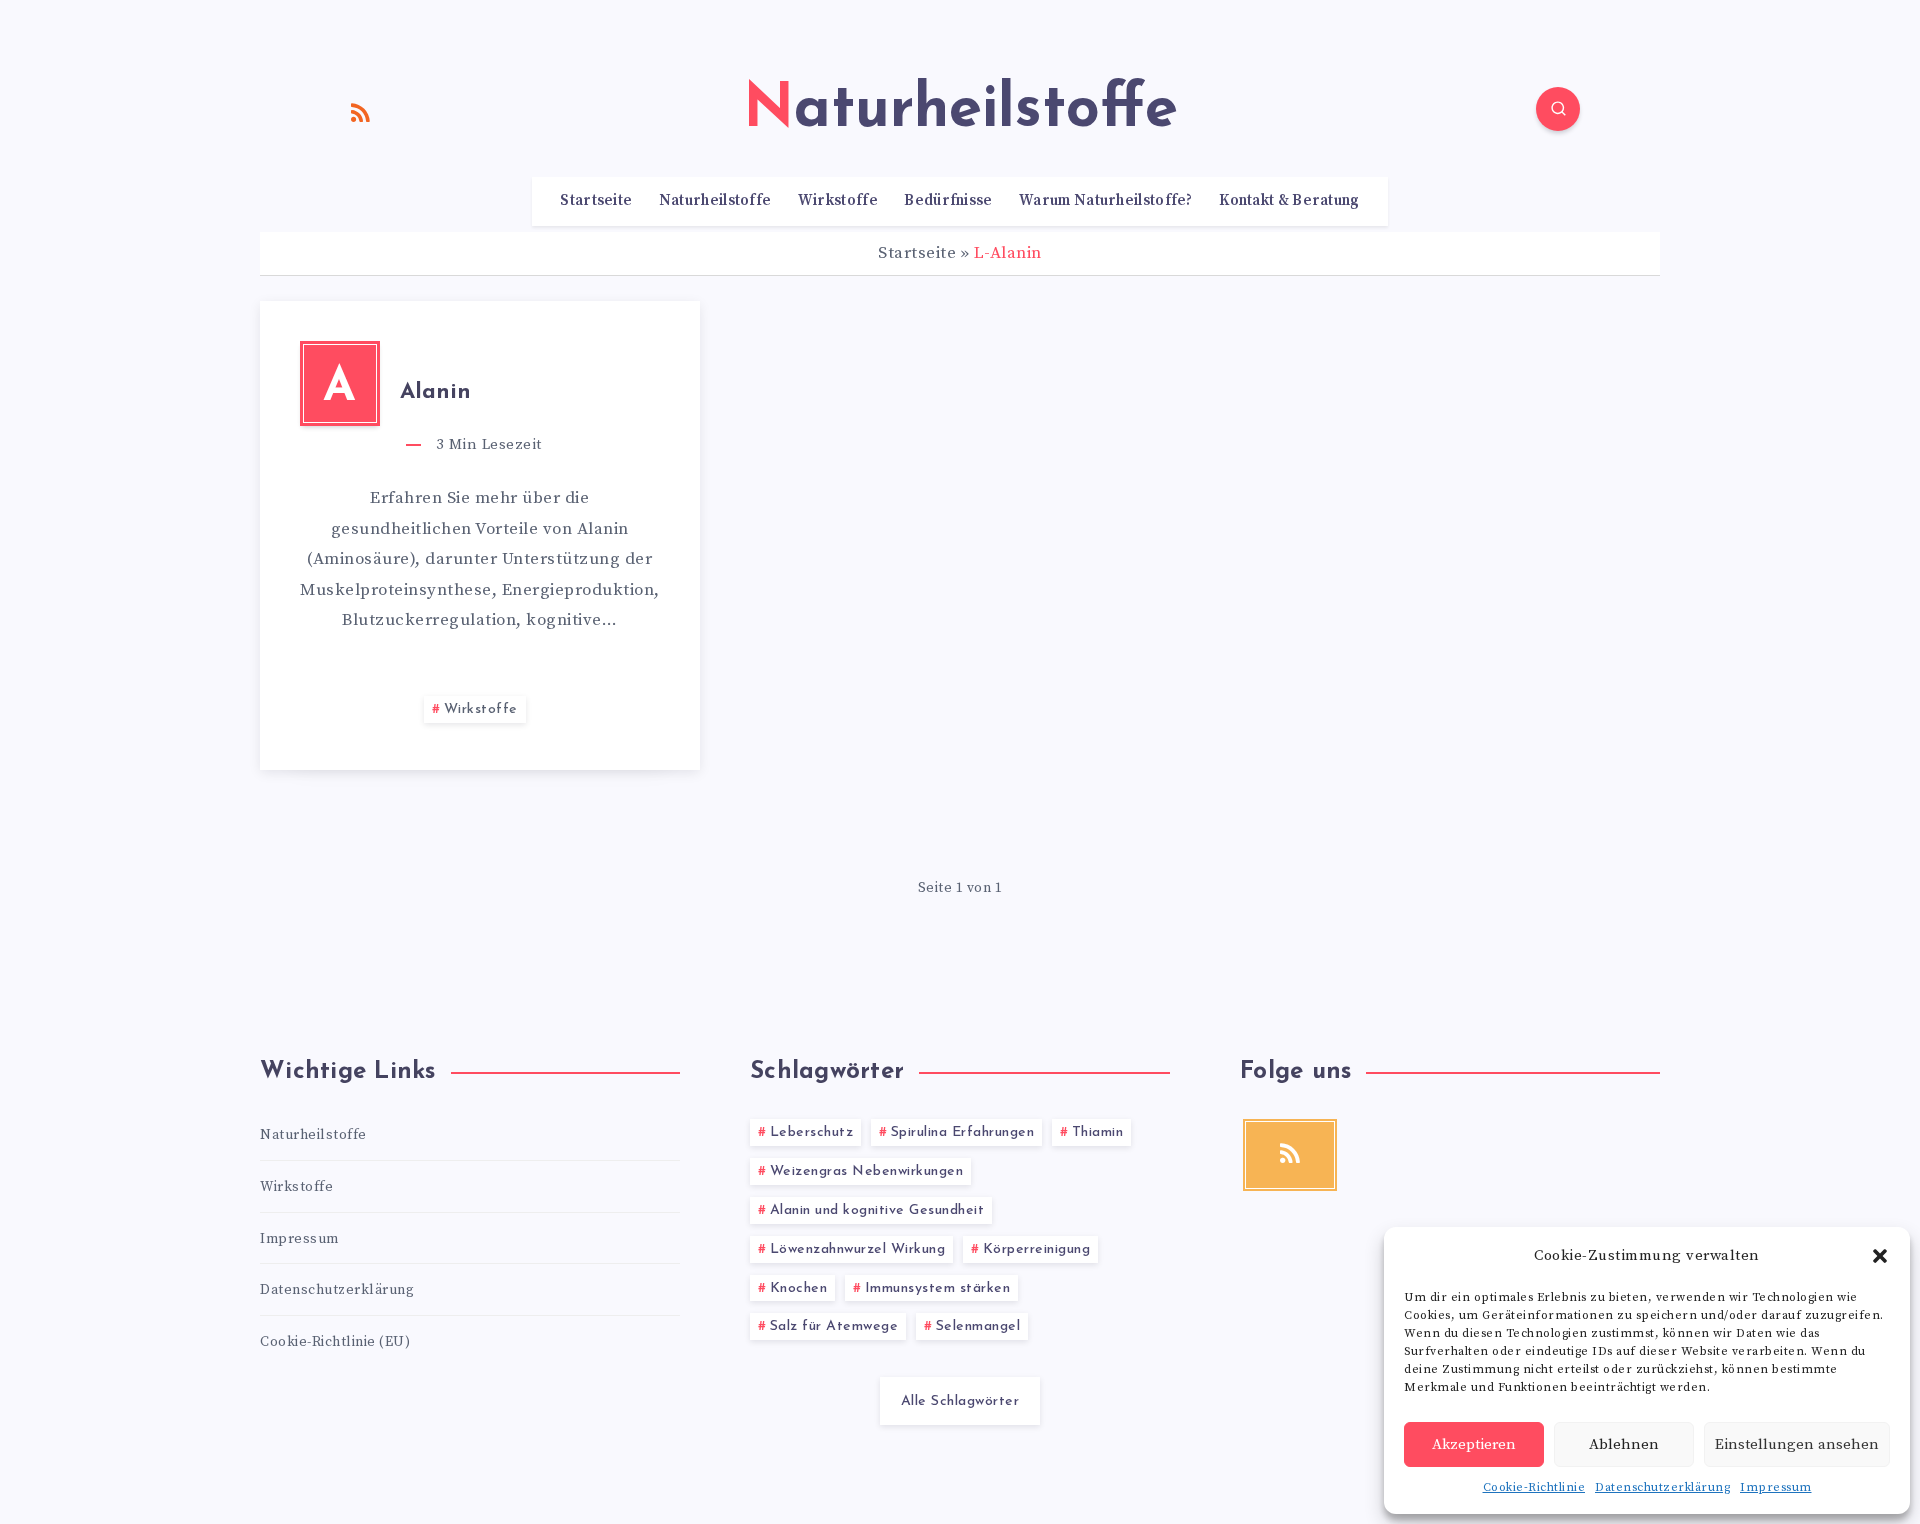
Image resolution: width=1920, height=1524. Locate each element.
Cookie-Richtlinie (1534, 1487)
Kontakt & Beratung (1289, 201)
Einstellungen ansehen (1797, 1444)
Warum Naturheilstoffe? (1106, 201)
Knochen (799, 1288)
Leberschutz (812, 1132)
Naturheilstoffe (715, 201)
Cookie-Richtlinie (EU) (335, 1342)
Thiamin (1098, 1132)
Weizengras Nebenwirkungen (867, 1171)
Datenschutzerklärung (1662, 1487)
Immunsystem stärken (938, 1288)
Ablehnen (1624, 1444)
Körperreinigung (1037, 1249)
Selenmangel (978, 1326)
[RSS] (361, 112)
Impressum (1776, 1487)
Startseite (596, 201)
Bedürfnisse (948, 201)
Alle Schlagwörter (960, 1401)
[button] (1880, 1256)
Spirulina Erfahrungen (963, 1132)
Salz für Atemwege (834, 1326)
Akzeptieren (1474, 1444)
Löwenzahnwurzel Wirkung (858, 1249)
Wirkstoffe (838, 201)
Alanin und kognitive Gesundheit (877, 1210)
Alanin (435, 392)
